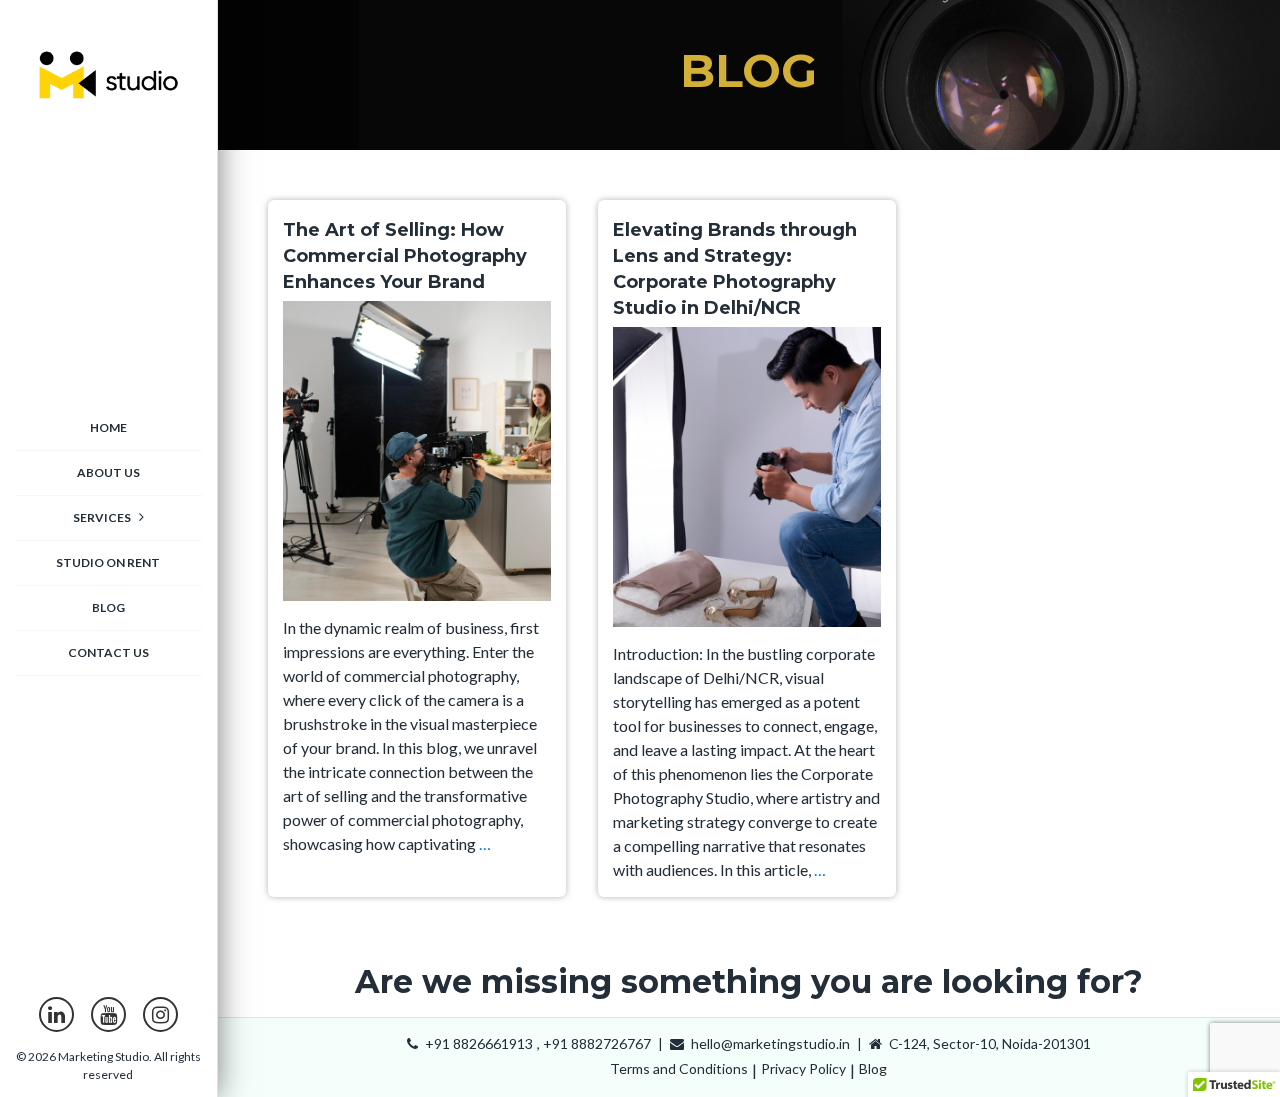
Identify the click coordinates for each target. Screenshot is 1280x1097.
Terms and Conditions (679, 1068)
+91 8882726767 (597, 1043)
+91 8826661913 (477, 1043)
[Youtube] (108, 1014)
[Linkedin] (56, 1014)
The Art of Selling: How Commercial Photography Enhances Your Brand (405, 256)
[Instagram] (160, 1014)
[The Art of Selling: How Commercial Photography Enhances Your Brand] (417, 456)
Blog (873, 1068)
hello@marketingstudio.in (769, 1043)
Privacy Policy (803, 1068)
